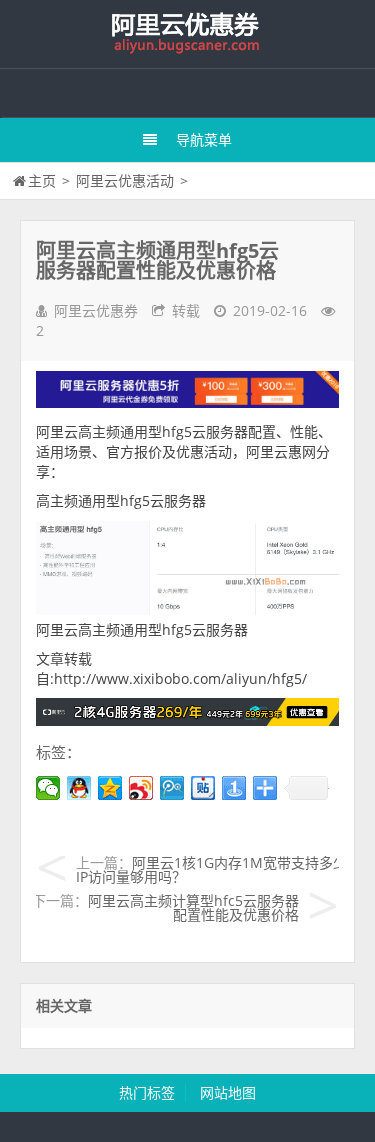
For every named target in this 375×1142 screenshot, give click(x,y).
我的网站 (188, 34)
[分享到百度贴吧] (203, 788)
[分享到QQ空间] (110, 788)
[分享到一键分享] (234, 788)
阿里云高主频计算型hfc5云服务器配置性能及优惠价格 (193, 907)
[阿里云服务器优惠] (187, 720)
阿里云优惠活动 (125, 180)
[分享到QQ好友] (79, 788)
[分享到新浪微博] (141, 788)
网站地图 (228, 1092)
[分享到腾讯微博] (172, 788)
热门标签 (147, 1092)
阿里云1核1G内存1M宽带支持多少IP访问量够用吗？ (211, 869)
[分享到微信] (48, 788)
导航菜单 (204, 139)
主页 (42, 180)
